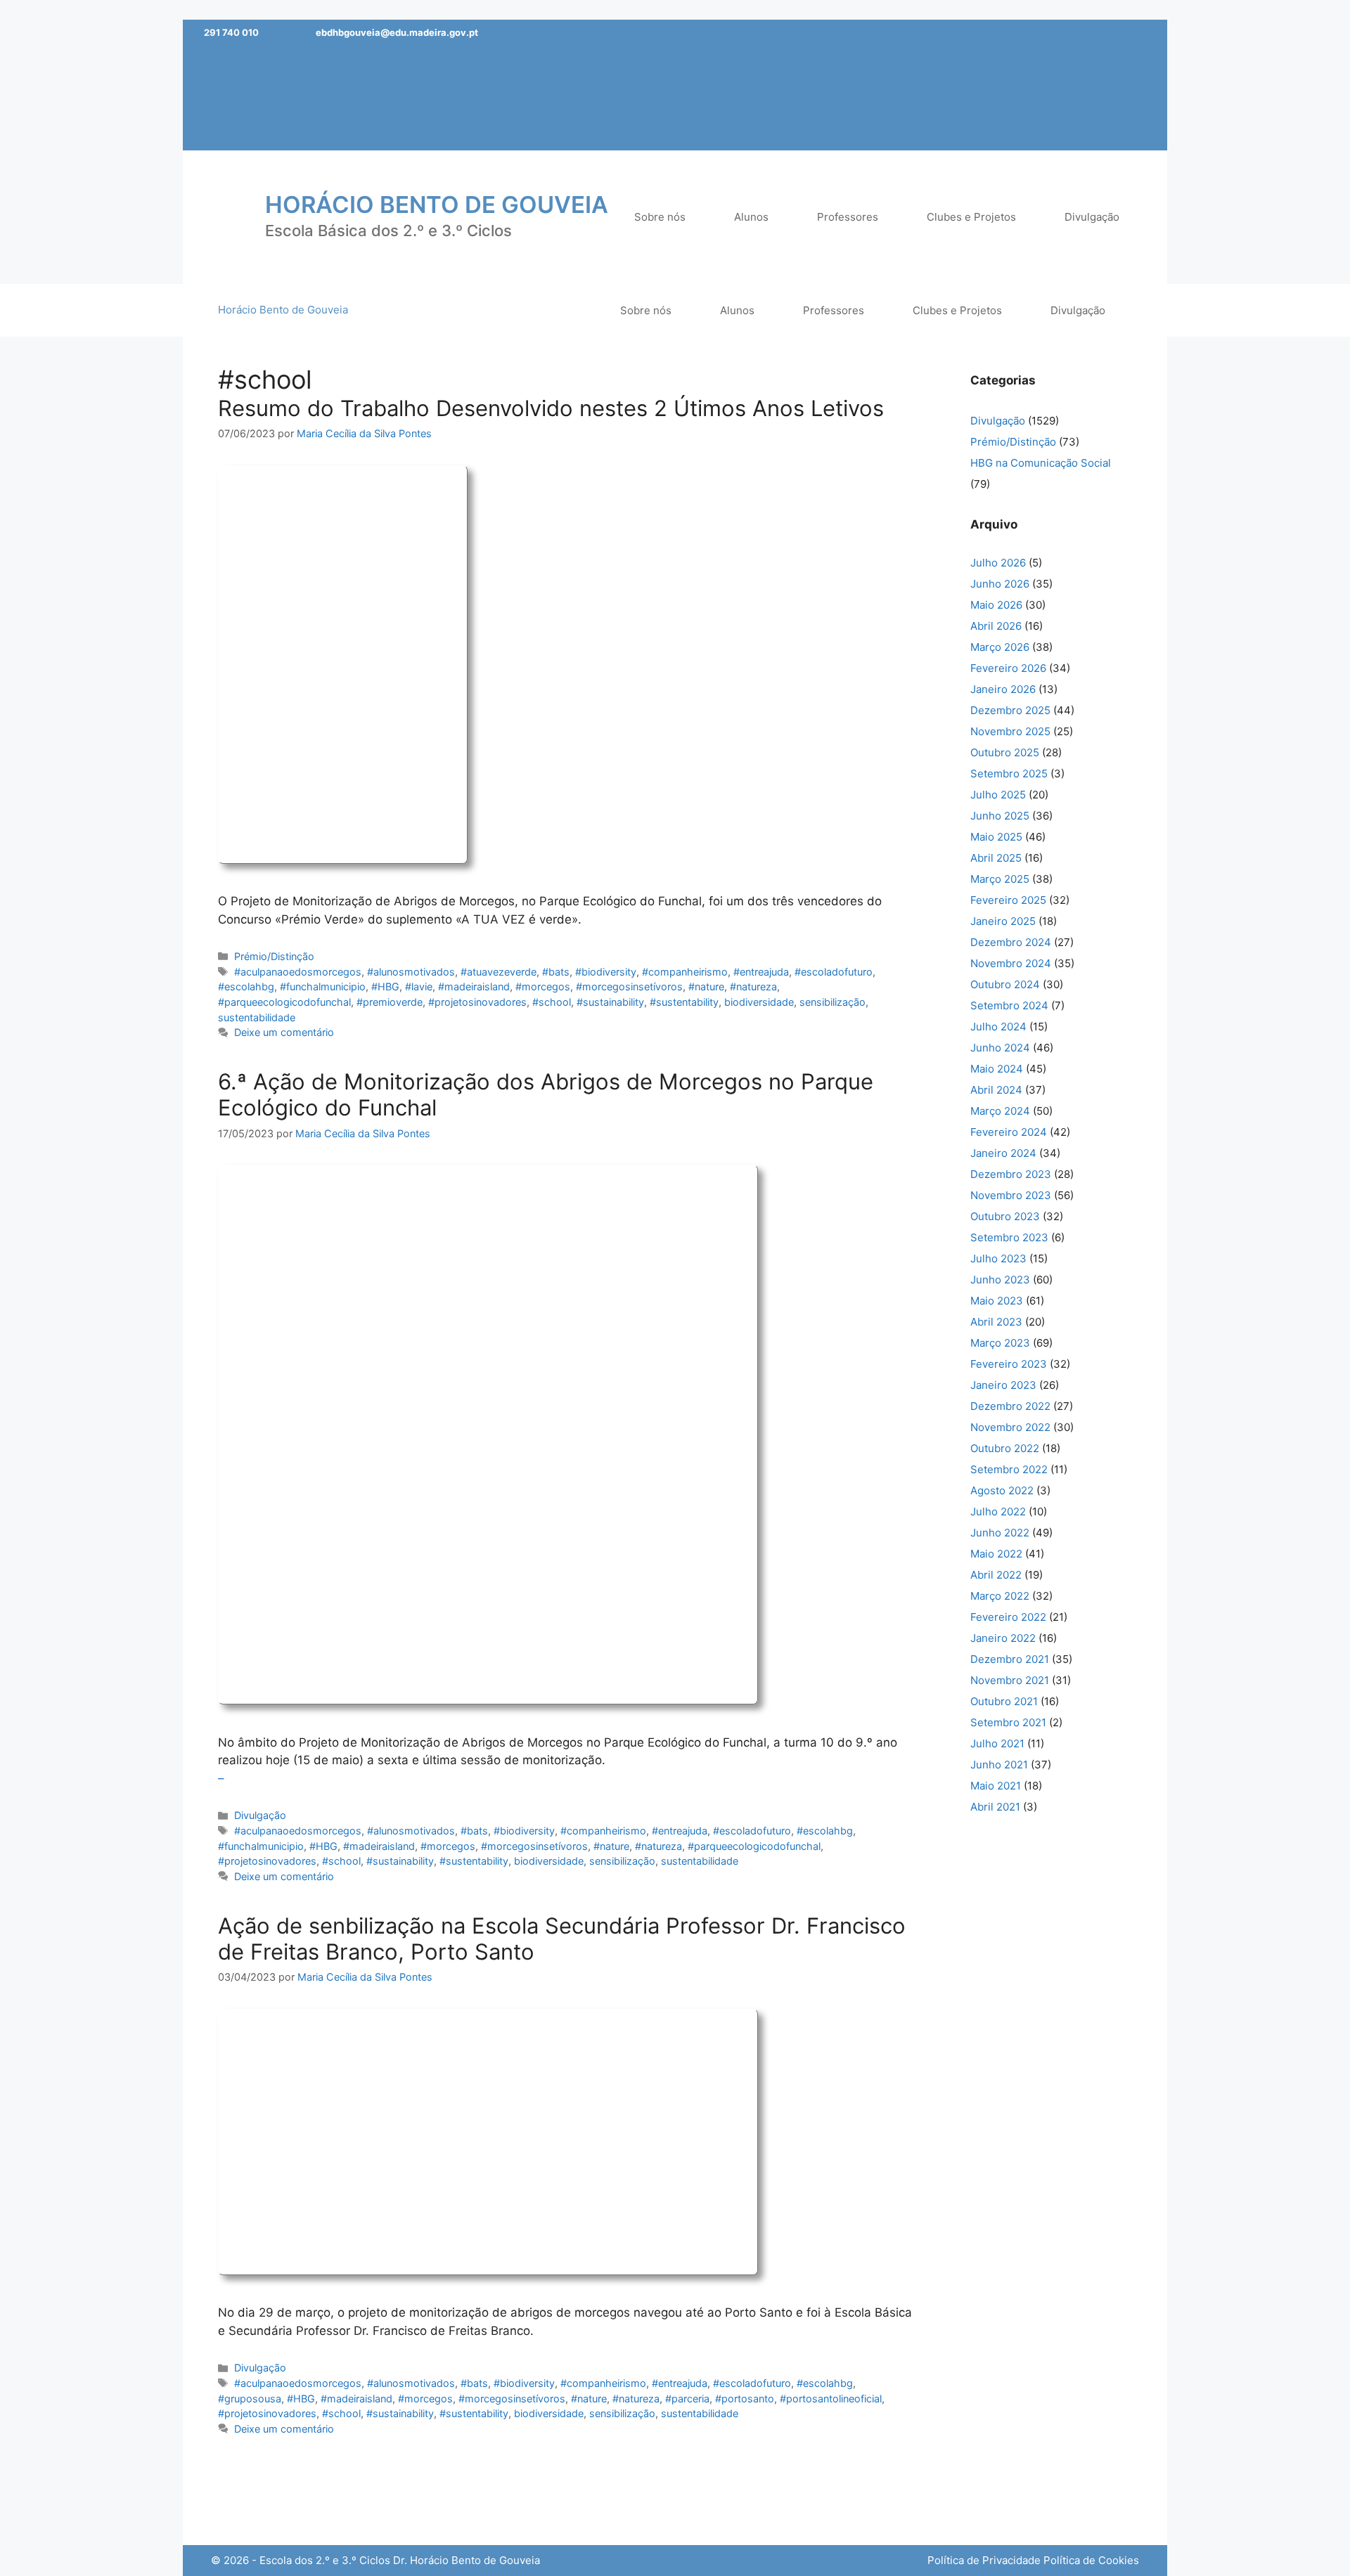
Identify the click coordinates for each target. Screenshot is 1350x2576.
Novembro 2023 (1011, 1195)
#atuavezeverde (499, 972)
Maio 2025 (996, 837)
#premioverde (390, 1002)
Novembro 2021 (1010, 1680)
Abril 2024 (996, 1090)
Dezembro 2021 (1010, 1659)
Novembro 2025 (1010, 731)
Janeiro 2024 (1003, 1153)
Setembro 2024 (1009, 1005)
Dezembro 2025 (1010, 710)
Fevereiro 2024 (1009, 1132)
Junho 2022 (1000, 1533)
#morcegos (543, 986)
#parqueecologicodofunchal (284, 1002)
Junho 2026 (1000, 584)
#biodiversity (606, 972)
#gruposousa (250, 2399)
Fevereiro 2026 (1008, 668)
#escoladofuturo (834, 972)
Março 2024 (1000, 1111)
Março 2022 (1000, 1596)
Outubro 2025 (1005, 752)
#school (552, 1002)
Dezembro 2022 (1010, 1406)
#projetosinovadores (477, 1002)
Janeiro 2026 (1003, 689)
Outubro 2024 (1005, 984)
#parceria (687, 2399)
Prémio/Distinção (274, 956)
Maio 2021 (996, 1786)
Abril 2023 (996, 1322)
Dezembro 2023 (1011, 1174)
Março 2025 (1000, 879)
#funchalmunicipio (323, 986)
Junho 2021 (999, 1765)
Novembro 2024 (1011, 963)
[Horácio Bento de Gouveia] (229, 216)
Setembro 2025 (1009, 774)
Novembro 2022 (1010, 1427)
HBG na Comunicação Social (1041, 463)
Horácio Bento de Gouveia (437, 205)
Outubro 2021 (1004, 1701)
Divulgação (260, 1815)
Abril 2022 (996, 1575)
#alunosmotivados (411, 972)
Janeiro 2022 (1003, 1638)
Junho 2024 (1000, 1048)
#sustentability (684, 1002)
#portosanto (745, 2399)
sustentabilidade (257, 1017)
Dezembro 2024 (1011, 942)
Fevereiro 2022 (1008, 1617)
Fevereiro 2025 (1008, 900)
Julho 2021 (997, 1743)
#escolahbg (246, 986)
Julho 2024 (998, 1027)
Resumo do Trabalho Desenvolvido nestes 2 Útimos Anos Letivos (551, 408)
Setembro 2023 (1009, 1237)
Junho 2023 (1000, 1280)
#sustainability (610, 1002)
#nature (706, 986)
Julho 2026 (998, 563)
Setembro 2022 (1009, 1469)
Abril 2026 (996, 626)
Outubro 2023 (1005, 1216)
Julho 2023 (998, 1258)
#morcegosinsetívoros (629, 986)
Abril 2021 (995, 1807)
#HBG (385, 986)
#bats (556, 972)
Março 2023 (1000, 1343)
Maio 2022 (996, 1554)
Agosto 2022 (1002, 1490)
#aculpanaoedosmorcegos (298, 972)
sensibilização (832, 1002)
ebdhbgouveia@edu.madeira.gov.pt (397, 32)
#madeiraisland (474, 986)
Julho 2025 (998, 795)
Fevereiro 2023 (1009, 1364)
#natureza (753, 986)
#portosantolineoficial (831, 2399)
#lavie (419, 986)
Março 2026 (1000, 647)
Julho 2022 (998, 1512)
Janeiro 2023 (1003, 1385)
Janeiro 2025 (1003, 921)
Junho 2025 (1000, 816)
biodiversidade (759, 1002)
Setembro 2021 (1008, 1722)
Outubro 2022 (1005, 1448)
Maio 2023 (997, 1301)
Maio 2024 (997, 1069)
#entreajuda (761, 972)
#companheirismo (685, 972)
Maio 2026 (996, 605)
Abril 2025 (996, 858)
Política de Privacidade (984, 2560)
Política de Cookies (1091, 2560)
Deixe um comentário (284, 1032)
